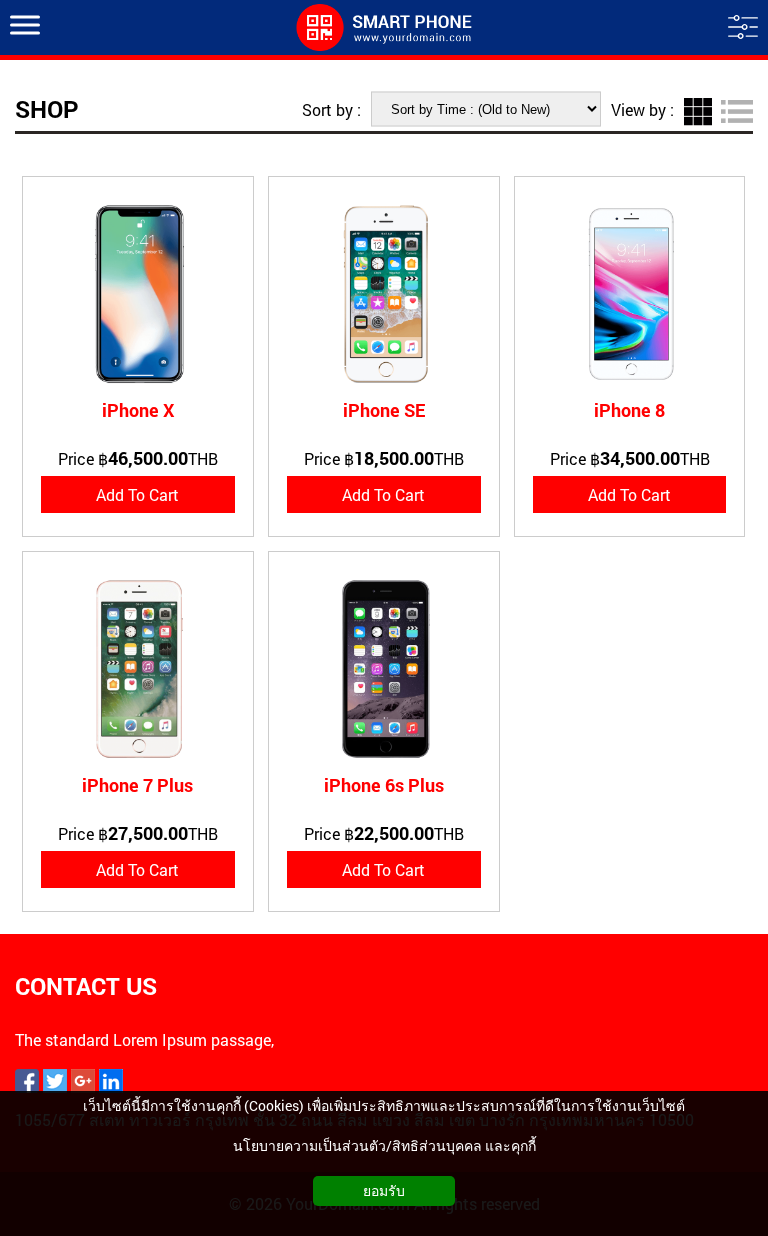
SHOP (47, 109)
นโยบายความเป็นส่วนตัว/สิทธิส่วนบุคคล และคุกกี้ (384, 1145)
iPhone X (138, 410)
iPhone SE (384, 410)
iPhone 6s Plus (384, 785)
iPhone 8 (629, 410)
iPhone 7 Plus (137, 785)
